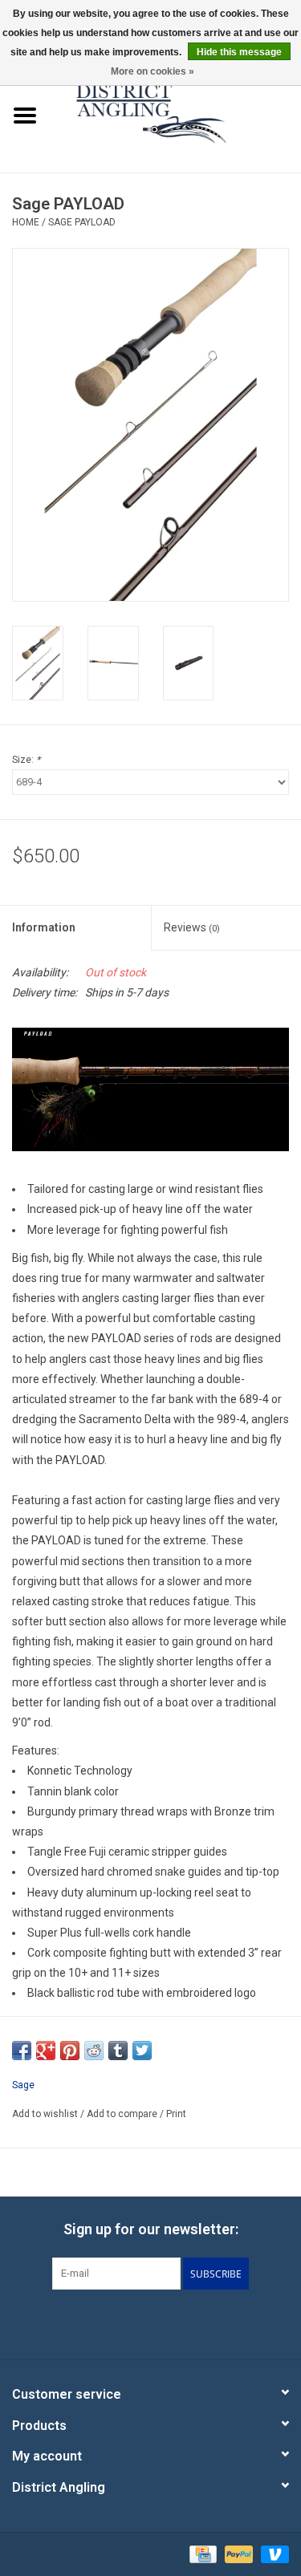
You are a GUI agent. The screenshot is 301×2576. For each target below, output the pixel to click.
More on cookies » (153, 71)
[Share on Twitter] (142, 2051)
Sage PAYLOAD (82, 222)
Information (44, 927)
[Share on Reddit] (94, 2051)
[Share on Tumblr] (118, 2051)
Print (176, 2114)
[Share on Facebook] (22, 2051)
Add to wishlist (45, 2114)
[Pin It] (70, 2051)
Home (26, 222)
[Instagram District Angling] (193, 2322)
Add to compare (123, 2114)
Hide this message (239, 52)
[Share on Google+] (46, 2051)
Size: (26, 760)
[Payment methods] (201, 2554)
